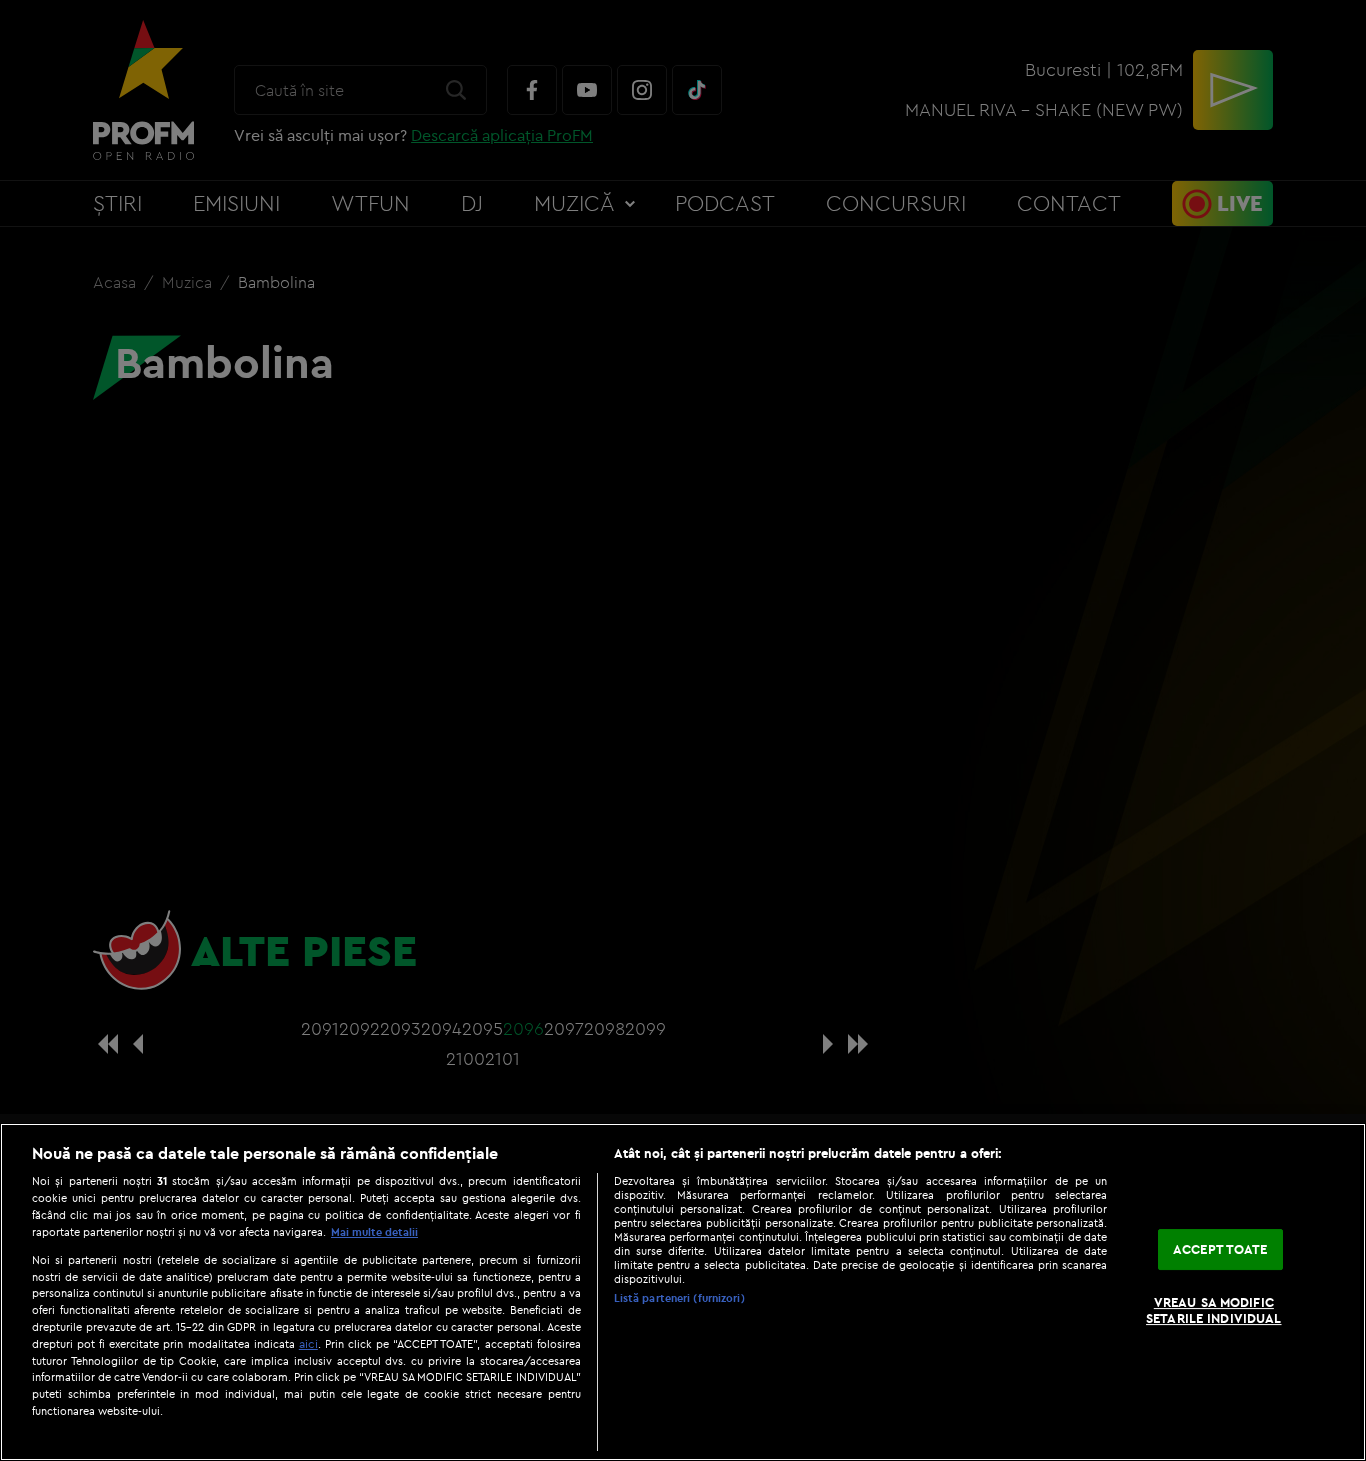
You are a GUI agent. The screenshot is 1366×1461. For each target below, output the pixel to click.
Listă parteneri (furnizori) (679, 1298)
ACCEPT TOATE (1220, 1249)
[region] (683, 1292)
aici (308, 1343)
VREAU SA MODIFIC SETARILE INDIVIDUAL (1213, 1311)
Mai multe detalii (374, 1232)
